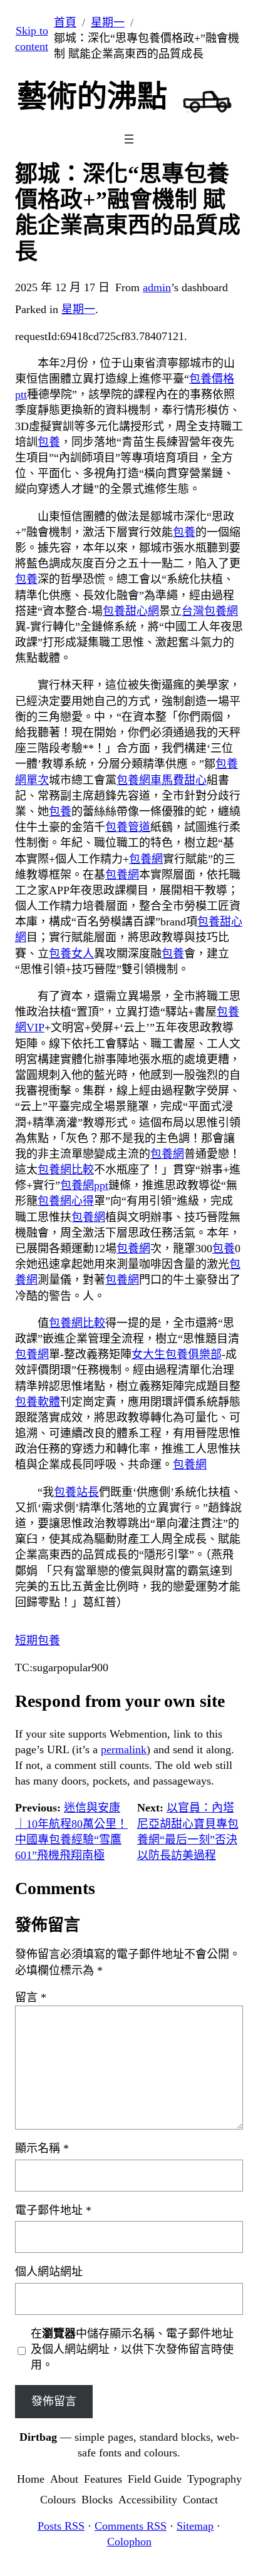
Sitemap (195, 2526)
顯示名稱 (42, 2148)
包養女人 (71, 954)
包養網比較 (66, 1170)
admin (157, 287)
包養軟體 (38, 1402)
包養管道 (128, 827)
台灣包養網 (210, 611)
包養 (49, 442)
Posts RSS (61, 2526)
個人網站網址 (49, 2272)
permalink (124, 1749)
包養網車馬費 (150, 780)
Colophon (129, 2542)
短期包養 (38, 1641)
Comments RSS (131, 2526)
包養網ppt (84, 1185)
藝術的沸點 (92, 96)
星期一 (108, 23)
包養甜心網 (131, 611)
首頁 (65, 23)
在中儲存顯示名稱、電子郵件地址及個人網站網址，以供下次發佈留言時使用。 (132, 2349)
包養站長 (76, 1492)
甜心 (195, 780)
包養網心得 (66, 1201)
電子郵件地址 (53, 2210)
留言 (31, 1997)
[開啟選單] (129, 139)
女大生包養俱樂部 (177, 1354)
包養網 (146, 859)
